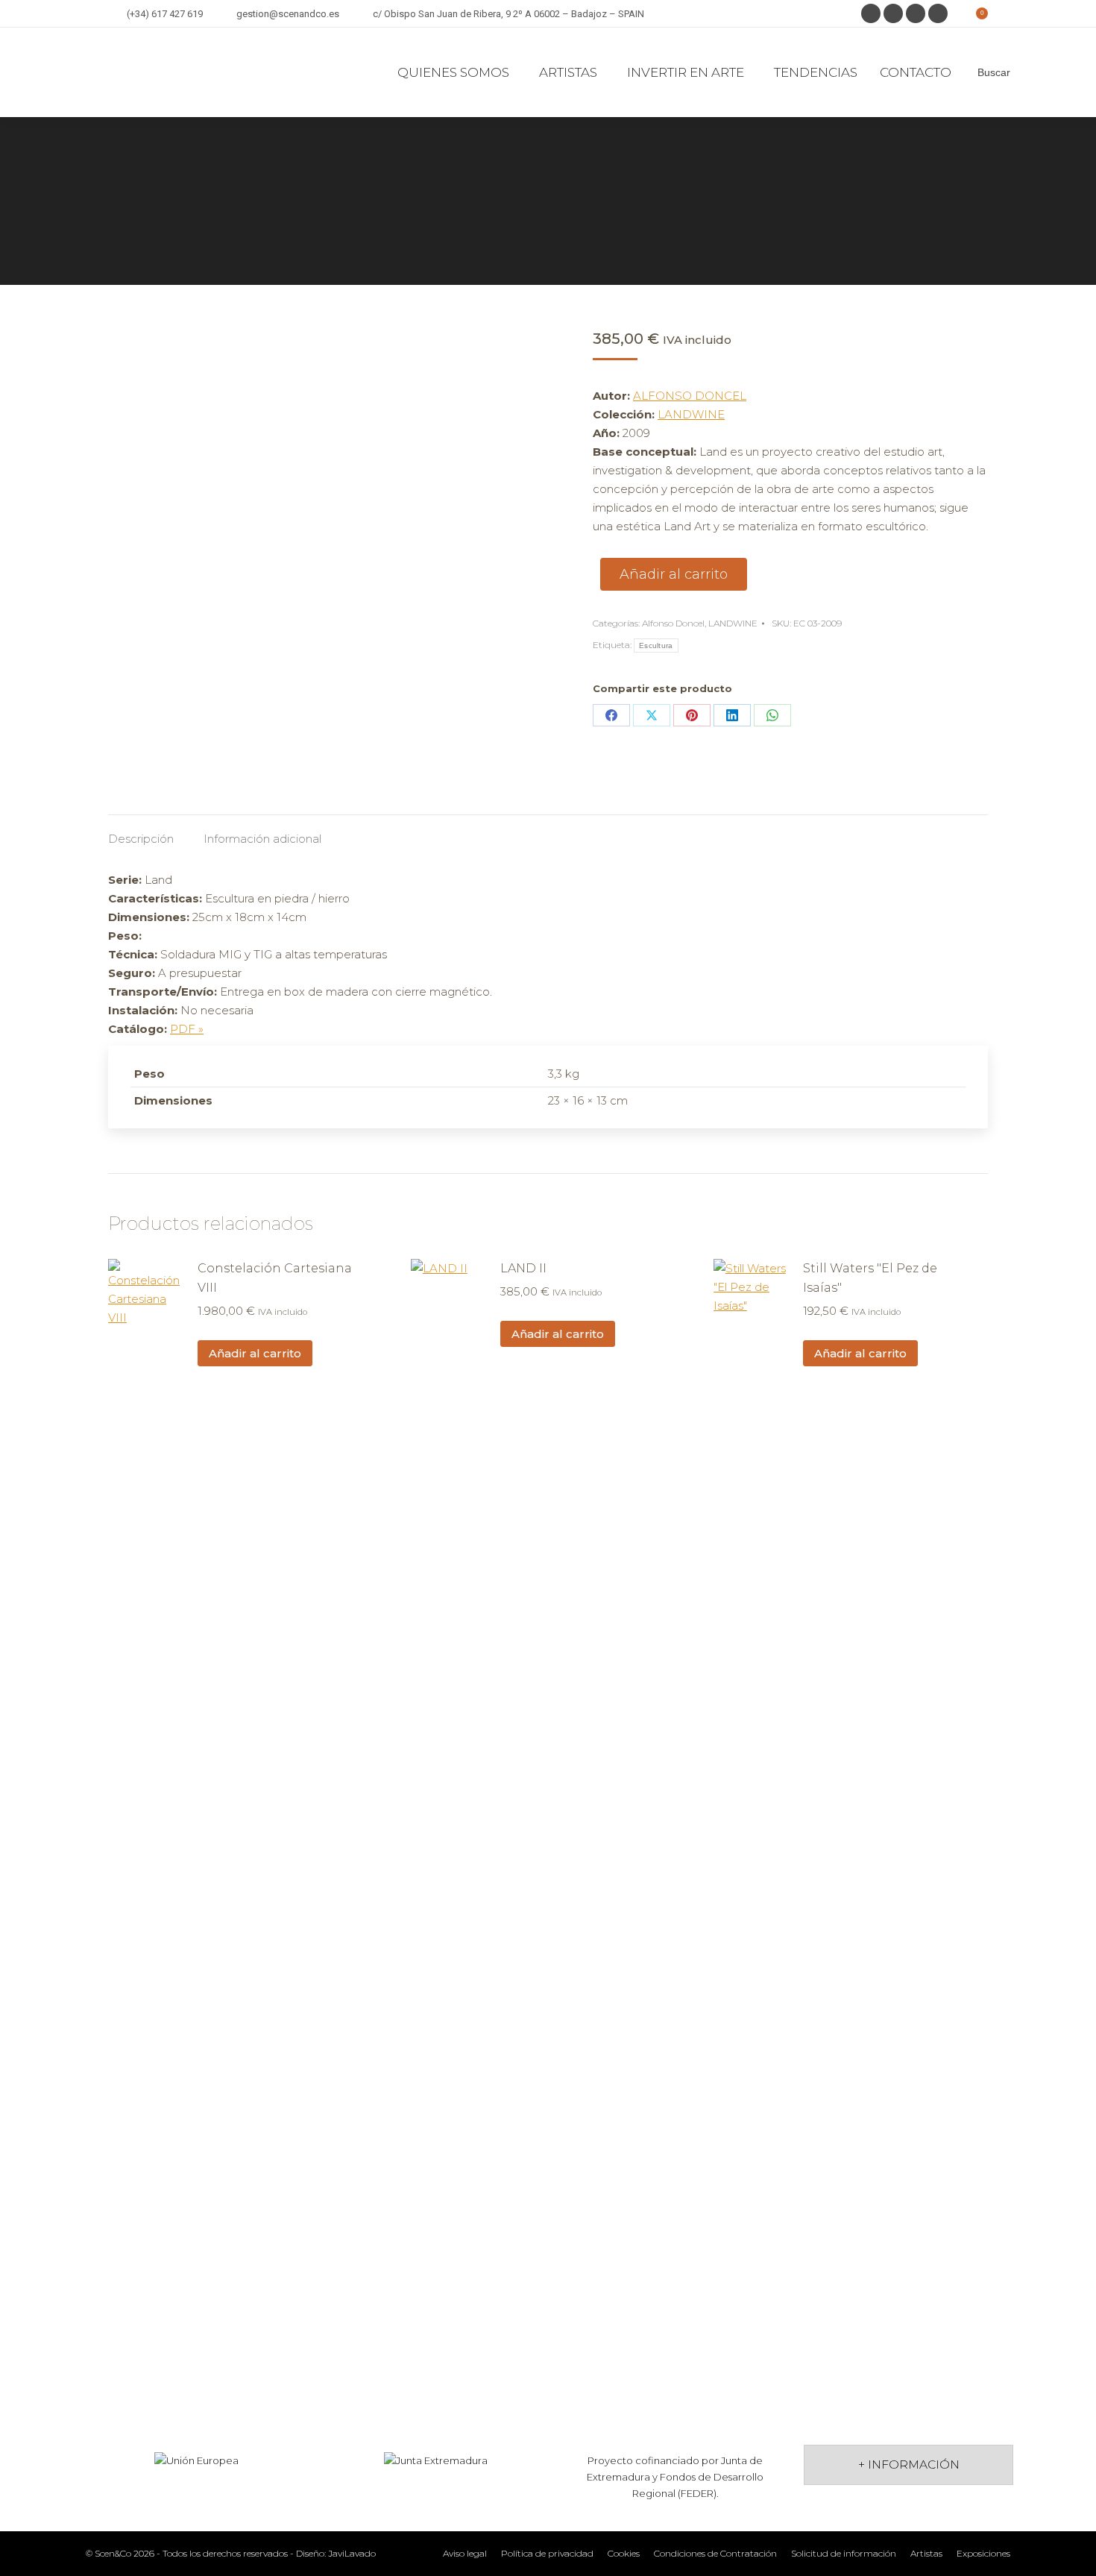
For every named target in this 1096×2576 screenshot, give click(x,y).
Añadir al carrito (674, 574)
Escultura (656, 645)
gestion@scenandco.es (288, 14)
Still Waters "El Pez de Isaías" (870, 1278)
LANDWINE (691, 414)
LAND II (523, 1268)
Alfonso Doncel (673, 623)
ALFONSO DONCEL (690, 396)
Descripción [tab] (141, 839)
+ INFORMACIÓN (909, 2465)
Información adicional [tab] (262, 839)
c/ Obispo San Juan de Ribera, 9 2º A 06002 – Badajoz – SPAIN (508, 14)
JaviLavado (352, 2553)
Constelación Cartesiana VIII (275, 1278)
